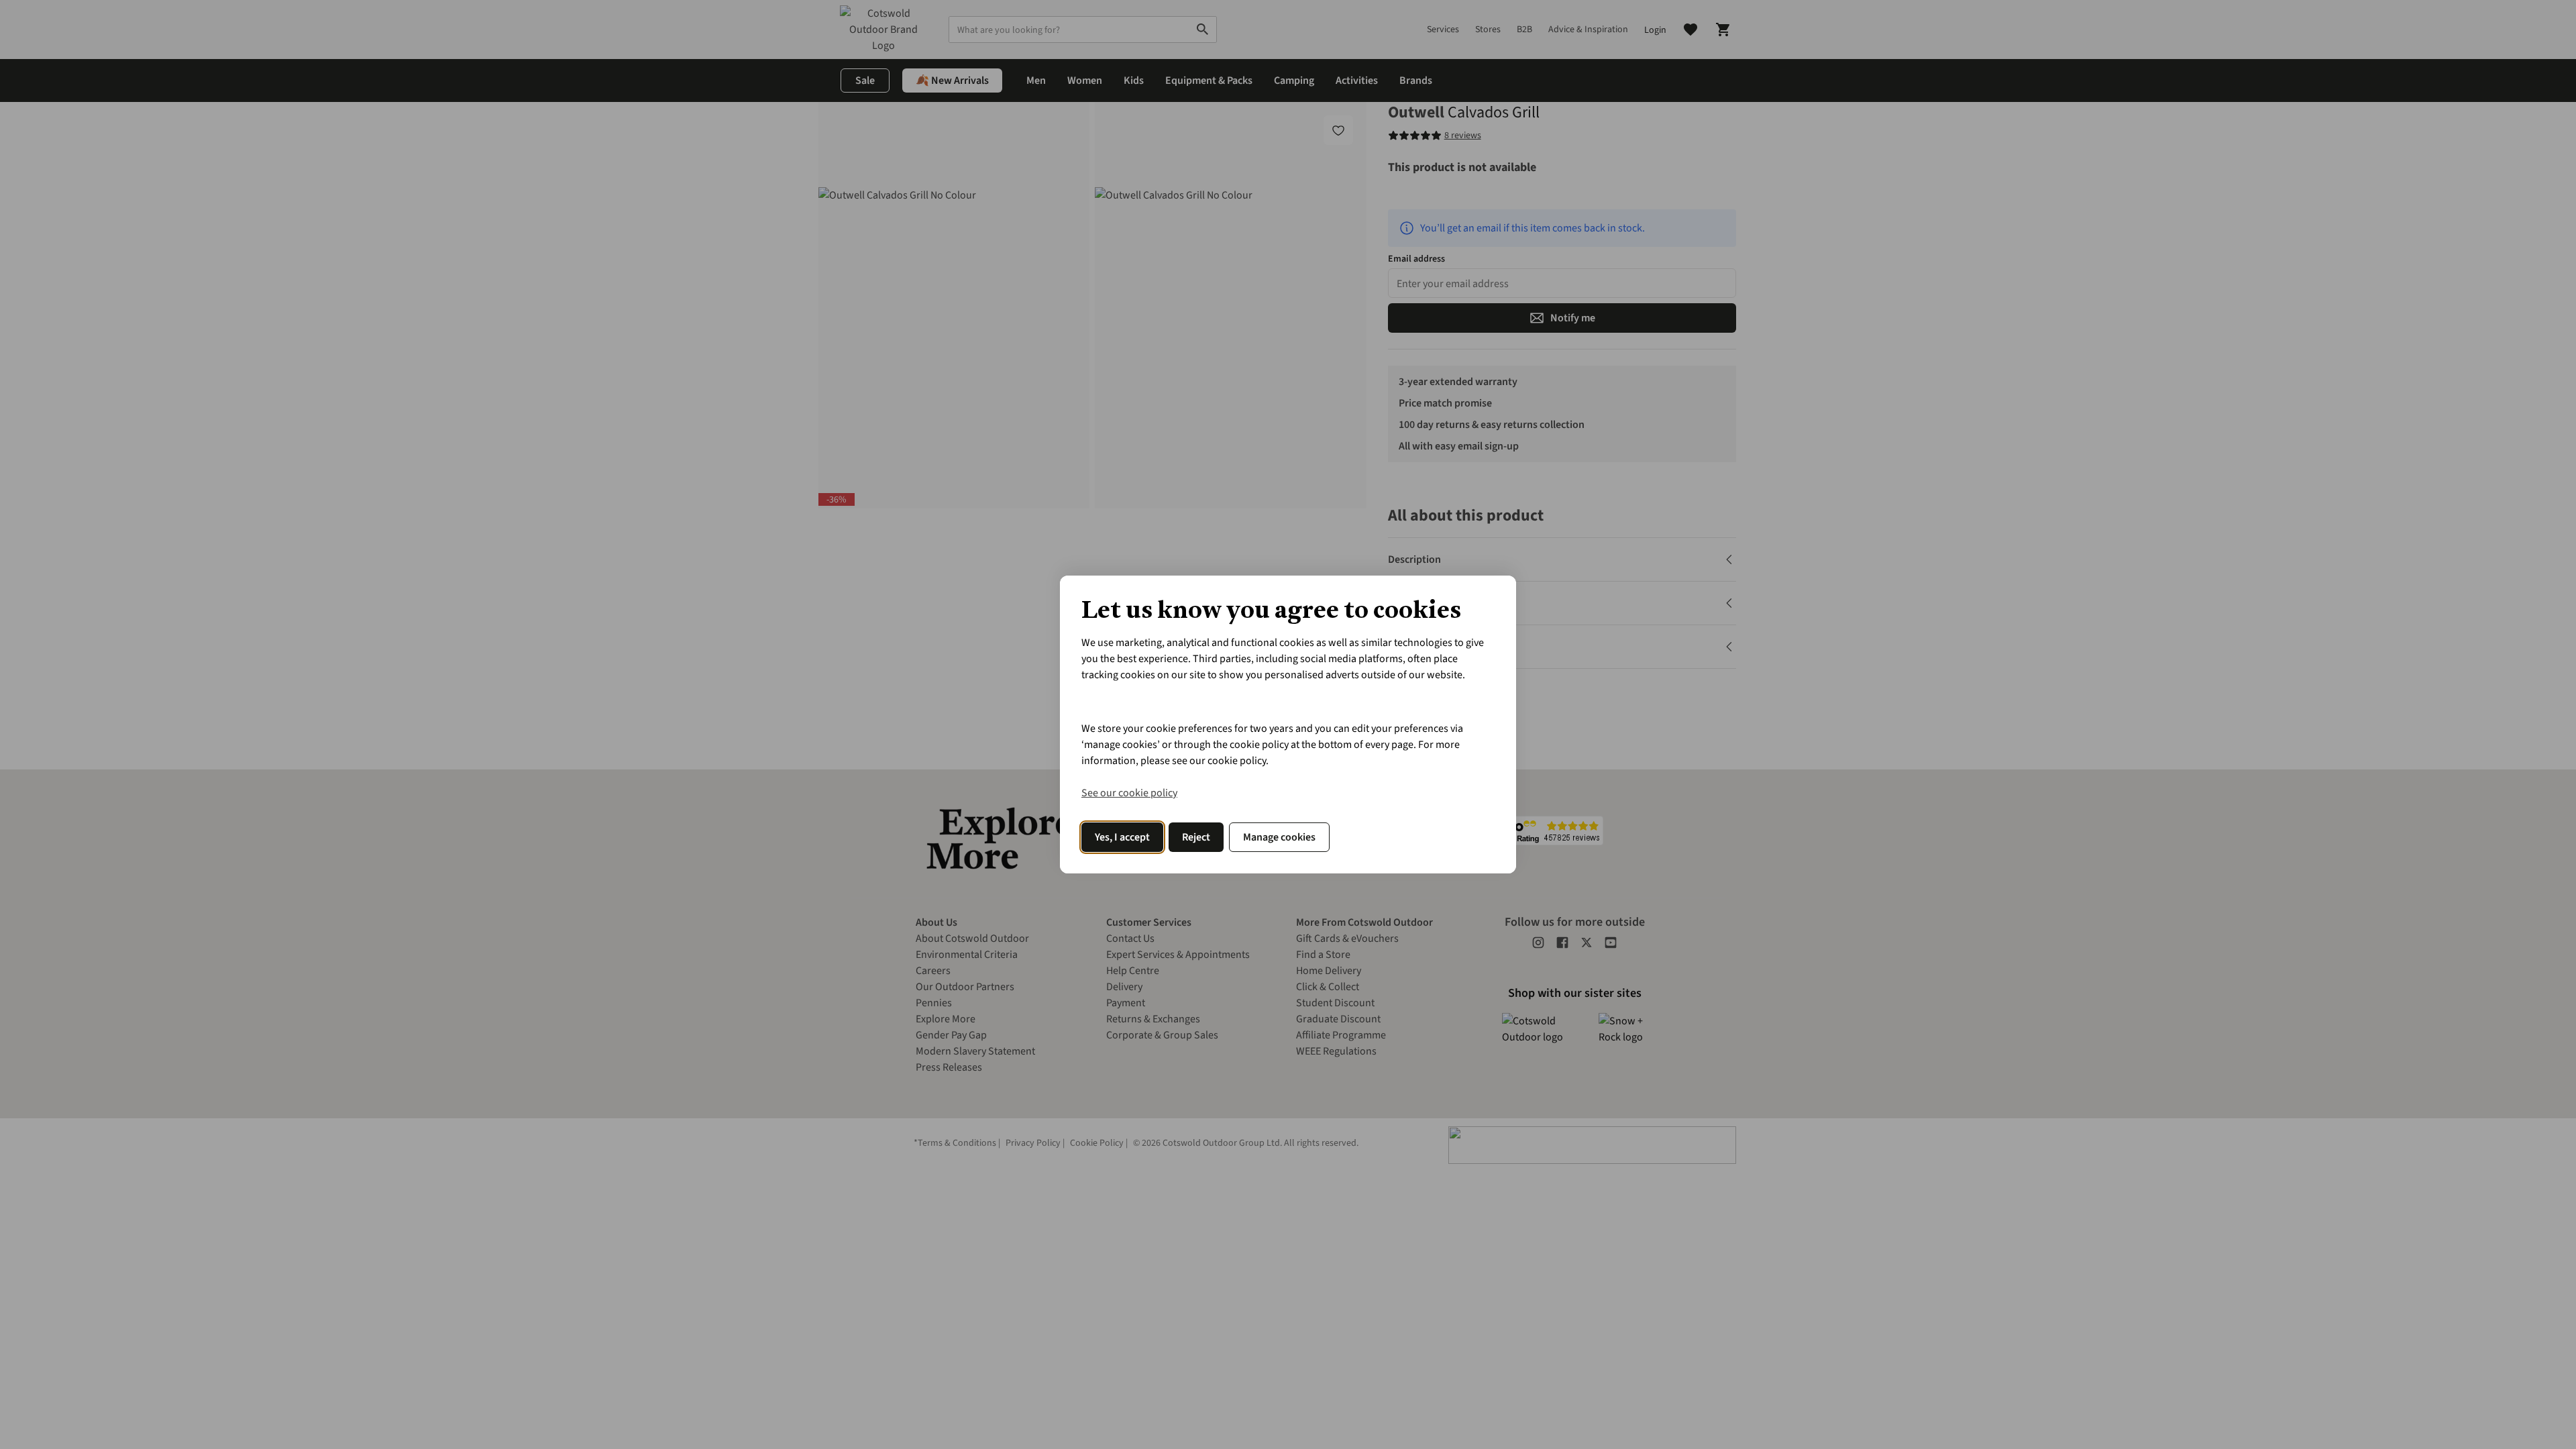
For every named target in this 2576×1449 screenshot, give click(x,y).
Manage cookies (1279, 837)
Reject (1196, 837)
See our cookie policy (1129, 793)
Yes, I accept (1122, 837)
